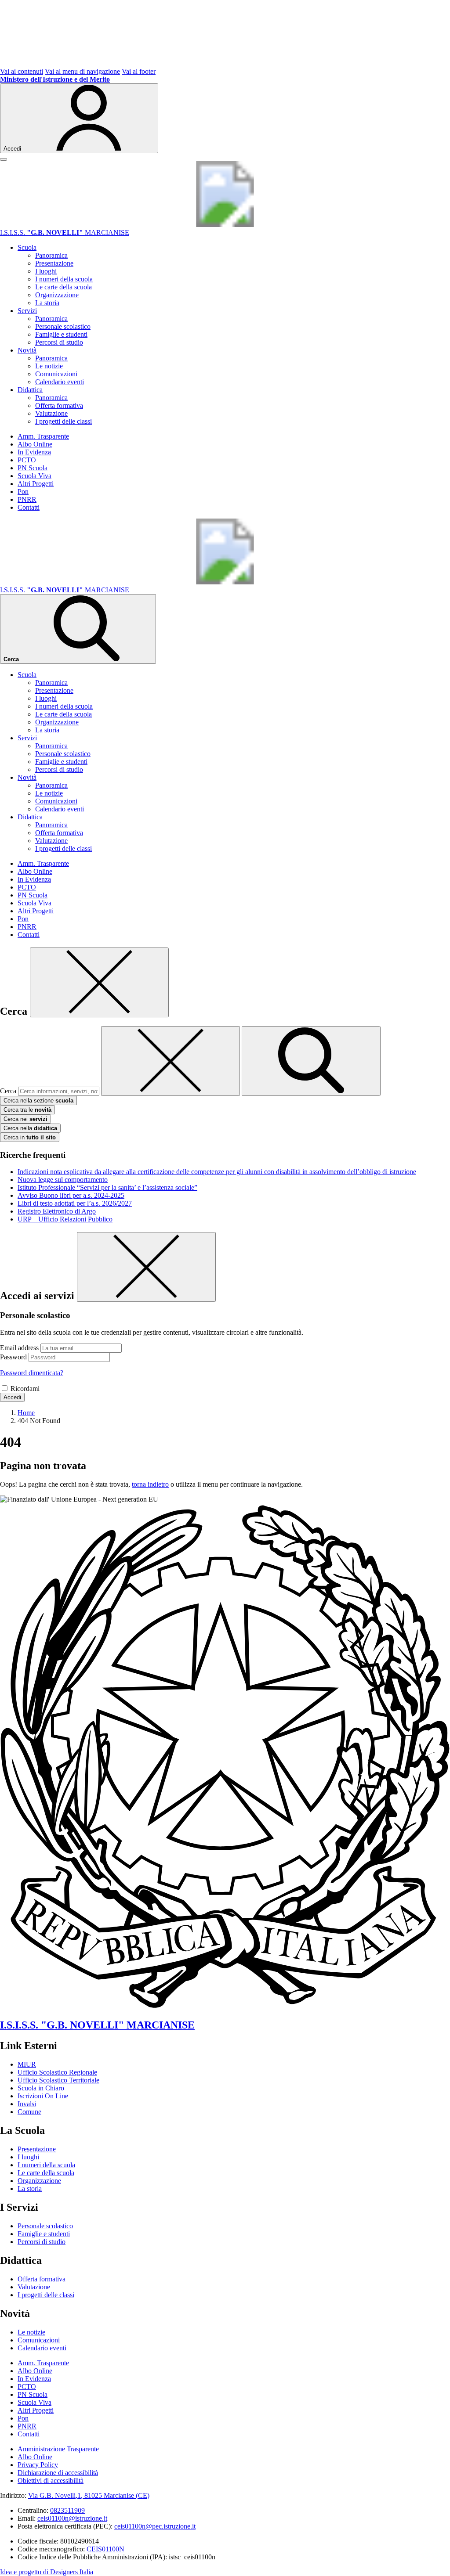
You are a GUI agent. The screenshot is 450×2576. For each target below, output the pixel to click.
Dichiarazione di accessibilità (58, 2473)
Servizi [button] (27, 311)
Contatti (29, 507)
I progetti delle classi (64, 421)
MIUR (27, 2064)
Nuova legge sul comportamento (63, 1180)
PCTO (27, 460)
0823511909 (67, 2510)
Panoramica (51, 255)
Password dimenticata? (32, 1373)
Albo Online (35, 444)
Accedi (12, 1397)
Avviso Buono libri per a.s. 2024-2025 (71, 1195)
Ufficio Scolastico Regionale (57, 2072)
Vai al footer (139, 71)
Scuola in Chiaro (41, 2088)
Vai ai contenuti (22, 71)
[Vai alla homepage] (225, 225)
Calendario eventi (60, 382)
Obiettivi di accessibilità (51, 2481)
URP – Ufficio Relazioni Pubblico (65, 1219)
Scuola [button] (27, 247)
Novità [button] (27, 350)
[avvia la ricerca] (311, 1061)
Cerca (8, 1091)
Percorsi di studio (59, 342)
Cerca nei (25, 1119)
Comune (29, 2112)
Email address (19, 1348)
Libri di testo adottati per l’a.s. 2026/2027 (75, 1203)
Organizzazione (57, 295)
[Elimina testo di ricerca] (171, 1061)
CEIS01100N (105, 2549)
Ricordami (25, 1389)
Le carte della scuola (64, 287)
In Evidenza (34, 452)
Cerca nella (30, 1128)
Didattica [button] (30, 390)
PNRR (27, 499)
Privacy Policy (38, 2465)
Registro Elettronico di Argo (57, 1211)
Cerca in (30, 1137)
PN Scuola (33, 468)
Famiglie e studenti (61, 334)
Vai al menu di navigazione (82, 71)
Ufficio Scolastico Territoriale (58, 2080)
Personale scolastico (63, 326)
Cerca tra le (27, 1110)
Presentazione (54, 263)
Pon (23, 492)
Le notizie (49, 366)
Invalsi (27, 2104)
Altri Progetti (36, 484)
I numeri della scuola (64, 279)
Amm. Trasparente (43, 436)
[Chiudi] (99, 982)
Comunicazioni (56, 374)
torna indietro (150, 1484)
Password (13, 1357)
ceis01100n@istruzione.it (72, 2518)
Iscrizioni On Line (43, 2096)
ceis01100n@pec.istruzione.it (155, 2526)
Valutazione (51, 413)
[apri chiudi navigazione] (4, 159)
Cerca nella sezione (38, 1101)
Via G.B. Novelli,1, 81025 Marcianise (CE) (89, 2495)
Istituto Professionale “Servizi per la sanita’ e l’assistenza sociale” (107, 1187)
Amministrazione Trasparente (58, 2449)
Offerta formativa (59, 405)
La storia (47, 303)
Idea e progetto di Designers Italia (47, 2572)
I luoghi (46, 271)
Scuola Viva (34, 476)
